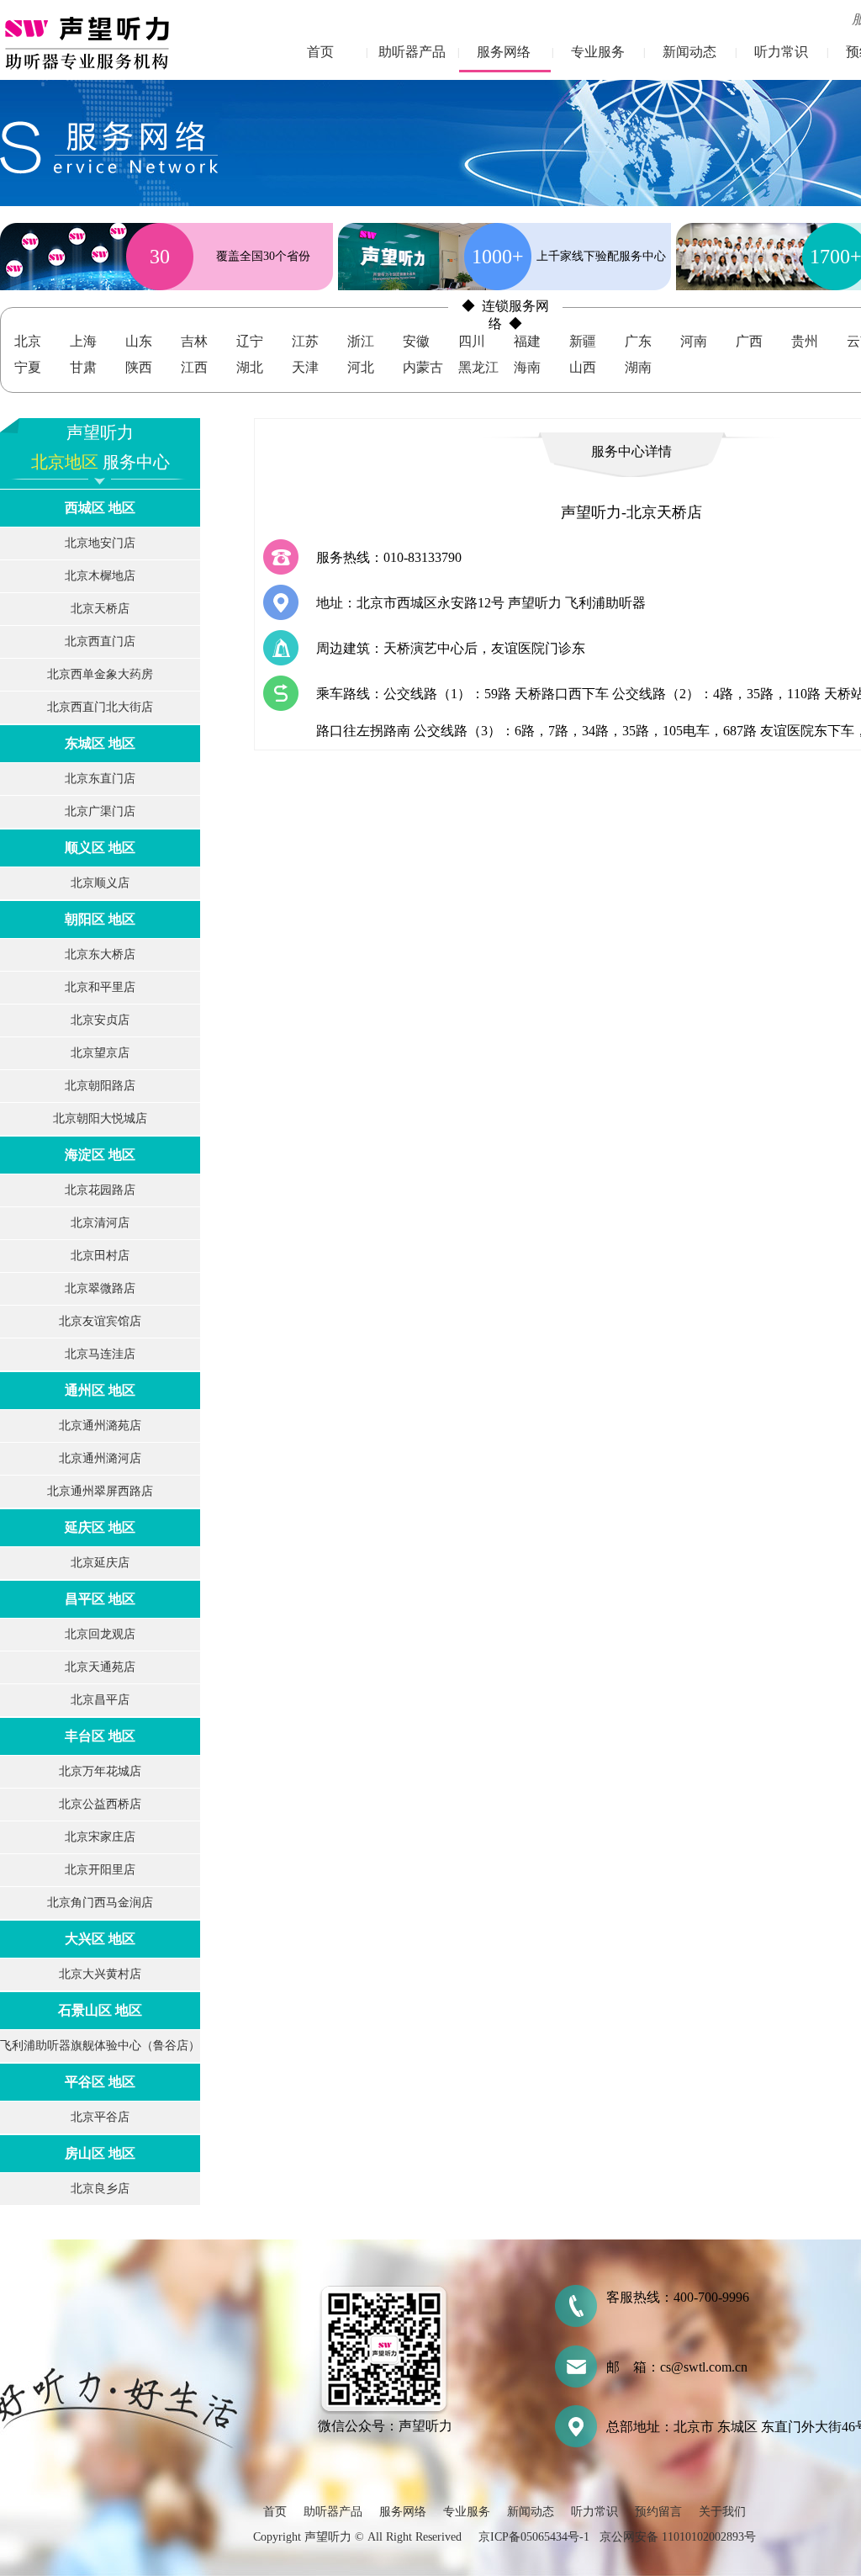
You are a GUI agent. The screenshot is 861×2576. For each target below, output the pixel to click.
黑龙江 (478, 367)
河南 (694, 341)
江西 (194, 367)
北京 (28, 341)
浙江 (361, 341)
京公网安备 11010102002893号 (678, 2537)
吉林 (194, 341)
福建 (527, 341)
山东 (139, 341)
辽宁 (250, 341)
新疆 (583, 341)
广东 (638, 341)
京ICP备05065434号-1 (534, 2537)
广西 (749, 341)
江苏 (305, 341)
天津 (305, 367)
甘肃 (83, 367)
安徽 (416, 341)
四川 (472, 341)
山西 (583, 367)
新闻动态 (689, 52)
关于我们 (722, 2512)
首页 (320, 52)
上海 (83, 341)
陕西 (139, 367)
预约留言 (658, 2512)
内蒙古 (423, 367)
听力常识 (781, 52)
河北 (361, 367)
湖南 (638, 367)
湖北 (250, 367)
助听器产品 (412, 52)
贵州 (805, 341)
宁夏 (28, 367)
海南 (527, 367)
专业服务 (598, 52)
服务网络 (504, 52)
